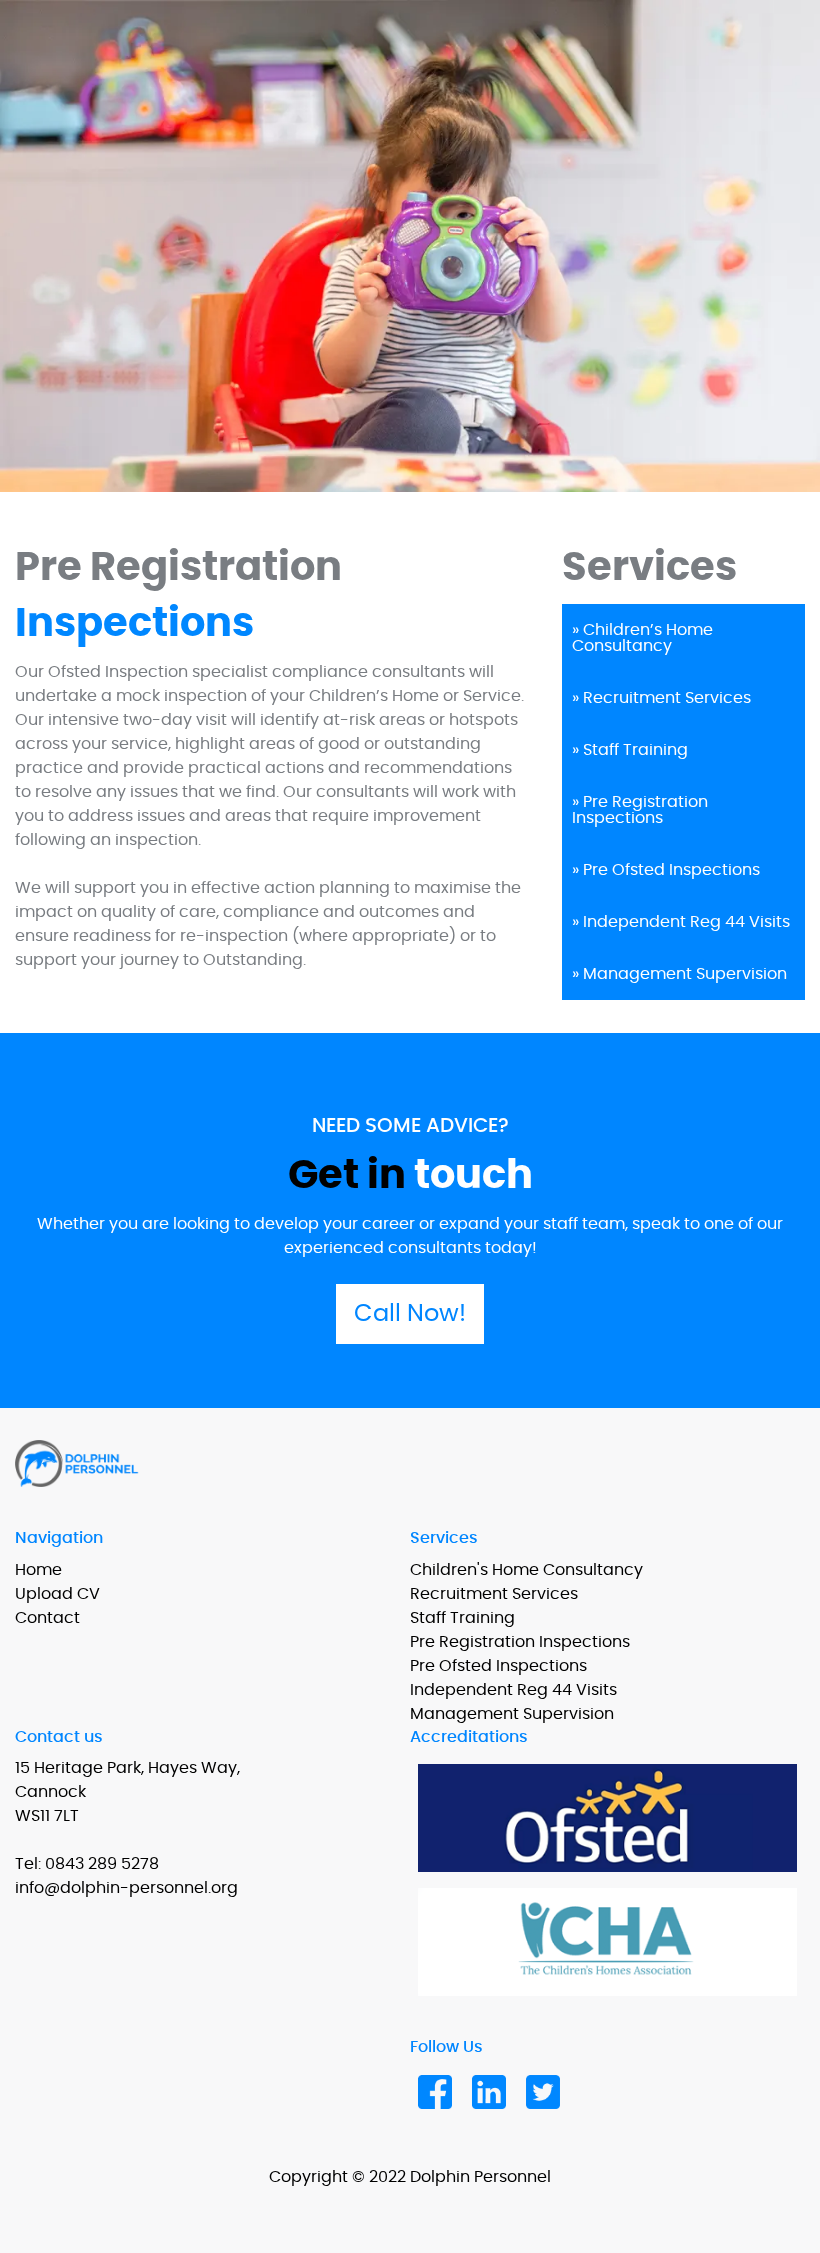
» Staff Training (630, 750)
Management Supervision (512, 1714)
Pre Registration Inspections (520, 1642)
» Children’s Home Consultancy (642, 638)
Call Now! (410, 1314)
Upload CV (57, 1594)
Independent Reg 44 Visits (513, 1690)
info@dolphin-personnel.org (126, 1888)
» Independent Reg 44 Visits (681, 922)
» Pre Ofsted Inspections (666, 870)
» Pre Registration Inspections (640, 810)
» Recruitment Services (661, 698)
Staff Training (462, 1618)
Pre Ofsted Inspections (498, 1666)
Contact (47, 1618)
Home (38, 1570)
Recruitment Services (494, 1594)
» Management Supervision (679, 974)
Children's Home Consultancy (526, 1570)
